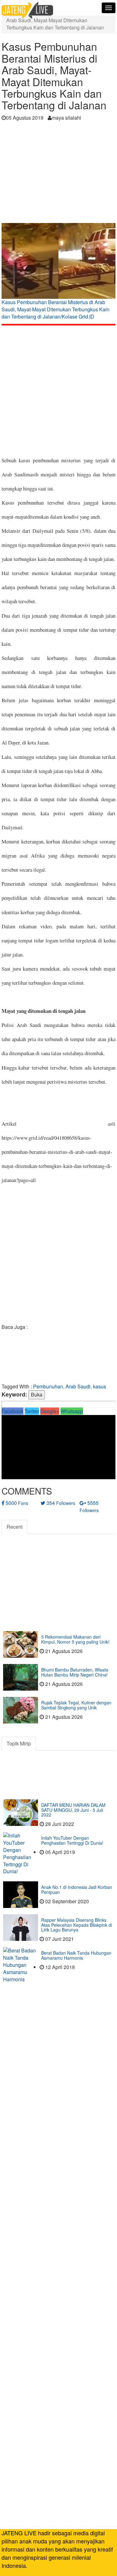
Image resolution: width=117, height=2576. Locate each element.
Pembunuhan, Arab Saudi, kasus (70, 1386)
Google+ (50, 1411)
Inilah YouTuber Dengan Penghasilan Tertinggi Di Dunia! (72, 1840)
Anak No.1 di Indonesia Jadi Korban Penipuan (77, 1889)
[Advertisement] (58, 174)
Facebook (12, 1411)
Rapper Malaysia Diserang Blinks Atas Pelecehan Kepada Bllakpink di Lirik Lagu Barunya (77, 1925)
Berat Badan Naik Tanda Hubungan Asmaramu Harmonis (76, 1955)
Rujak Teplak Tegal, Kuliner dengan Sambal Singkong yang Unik (76, 1705)
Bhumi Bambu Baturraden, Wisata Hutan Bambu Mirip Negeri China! (75, 1672)
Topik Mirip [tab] (19, 1743)
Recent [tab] (15, 1527)
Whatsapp (72, 1411)
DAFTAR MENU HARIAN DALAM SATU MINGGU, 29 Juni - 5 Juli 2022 (73, 1810)
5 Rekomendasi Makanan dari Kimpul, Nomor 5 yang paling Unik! (75, 1639)
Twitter (32, 1411)
